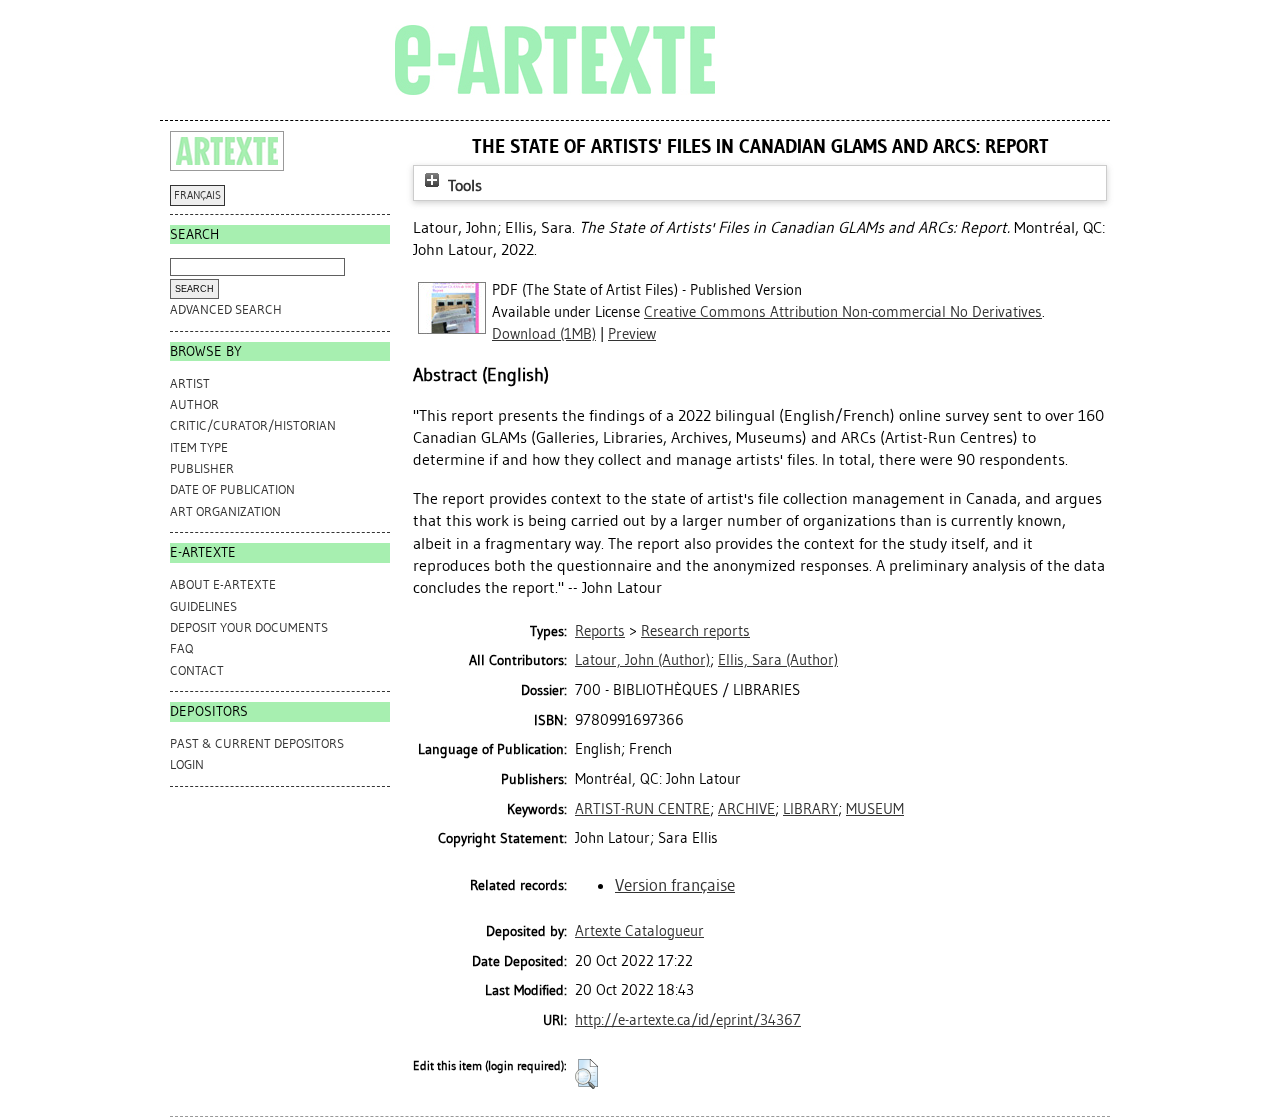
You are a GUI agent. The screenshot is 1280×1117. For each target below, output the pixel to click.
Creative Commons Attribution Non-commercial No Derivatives (843, 312)
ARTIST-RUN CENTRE (642, 809)
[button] (586, 1074)
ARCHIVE (746, 809)
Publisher (202, 468)
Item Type (199, 447)
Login (187, 764)
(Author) (642, 660)
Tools (463, 185)
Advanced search (226, 309)
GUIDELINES (203, 606)
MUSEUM (875, 809)
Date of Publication (232, 489)
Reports (600, 631)
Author (194, 404)
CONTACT (197, 670)
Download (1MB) (544, 334)
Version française (675, 885)
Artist (190, 383)
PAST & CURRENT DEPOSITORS (257, 743)
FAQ (181, 648)
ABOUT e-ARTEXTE (223, 584)
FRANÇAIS (197, 195)
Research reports (695, 631)
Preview (632, 334)
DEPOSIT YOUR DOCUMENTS (249, 627)
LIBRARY (810, 809)
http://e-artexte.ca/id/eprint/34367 (688, 1020)
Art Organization (225, 511)
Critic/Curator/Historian (253, 425)
